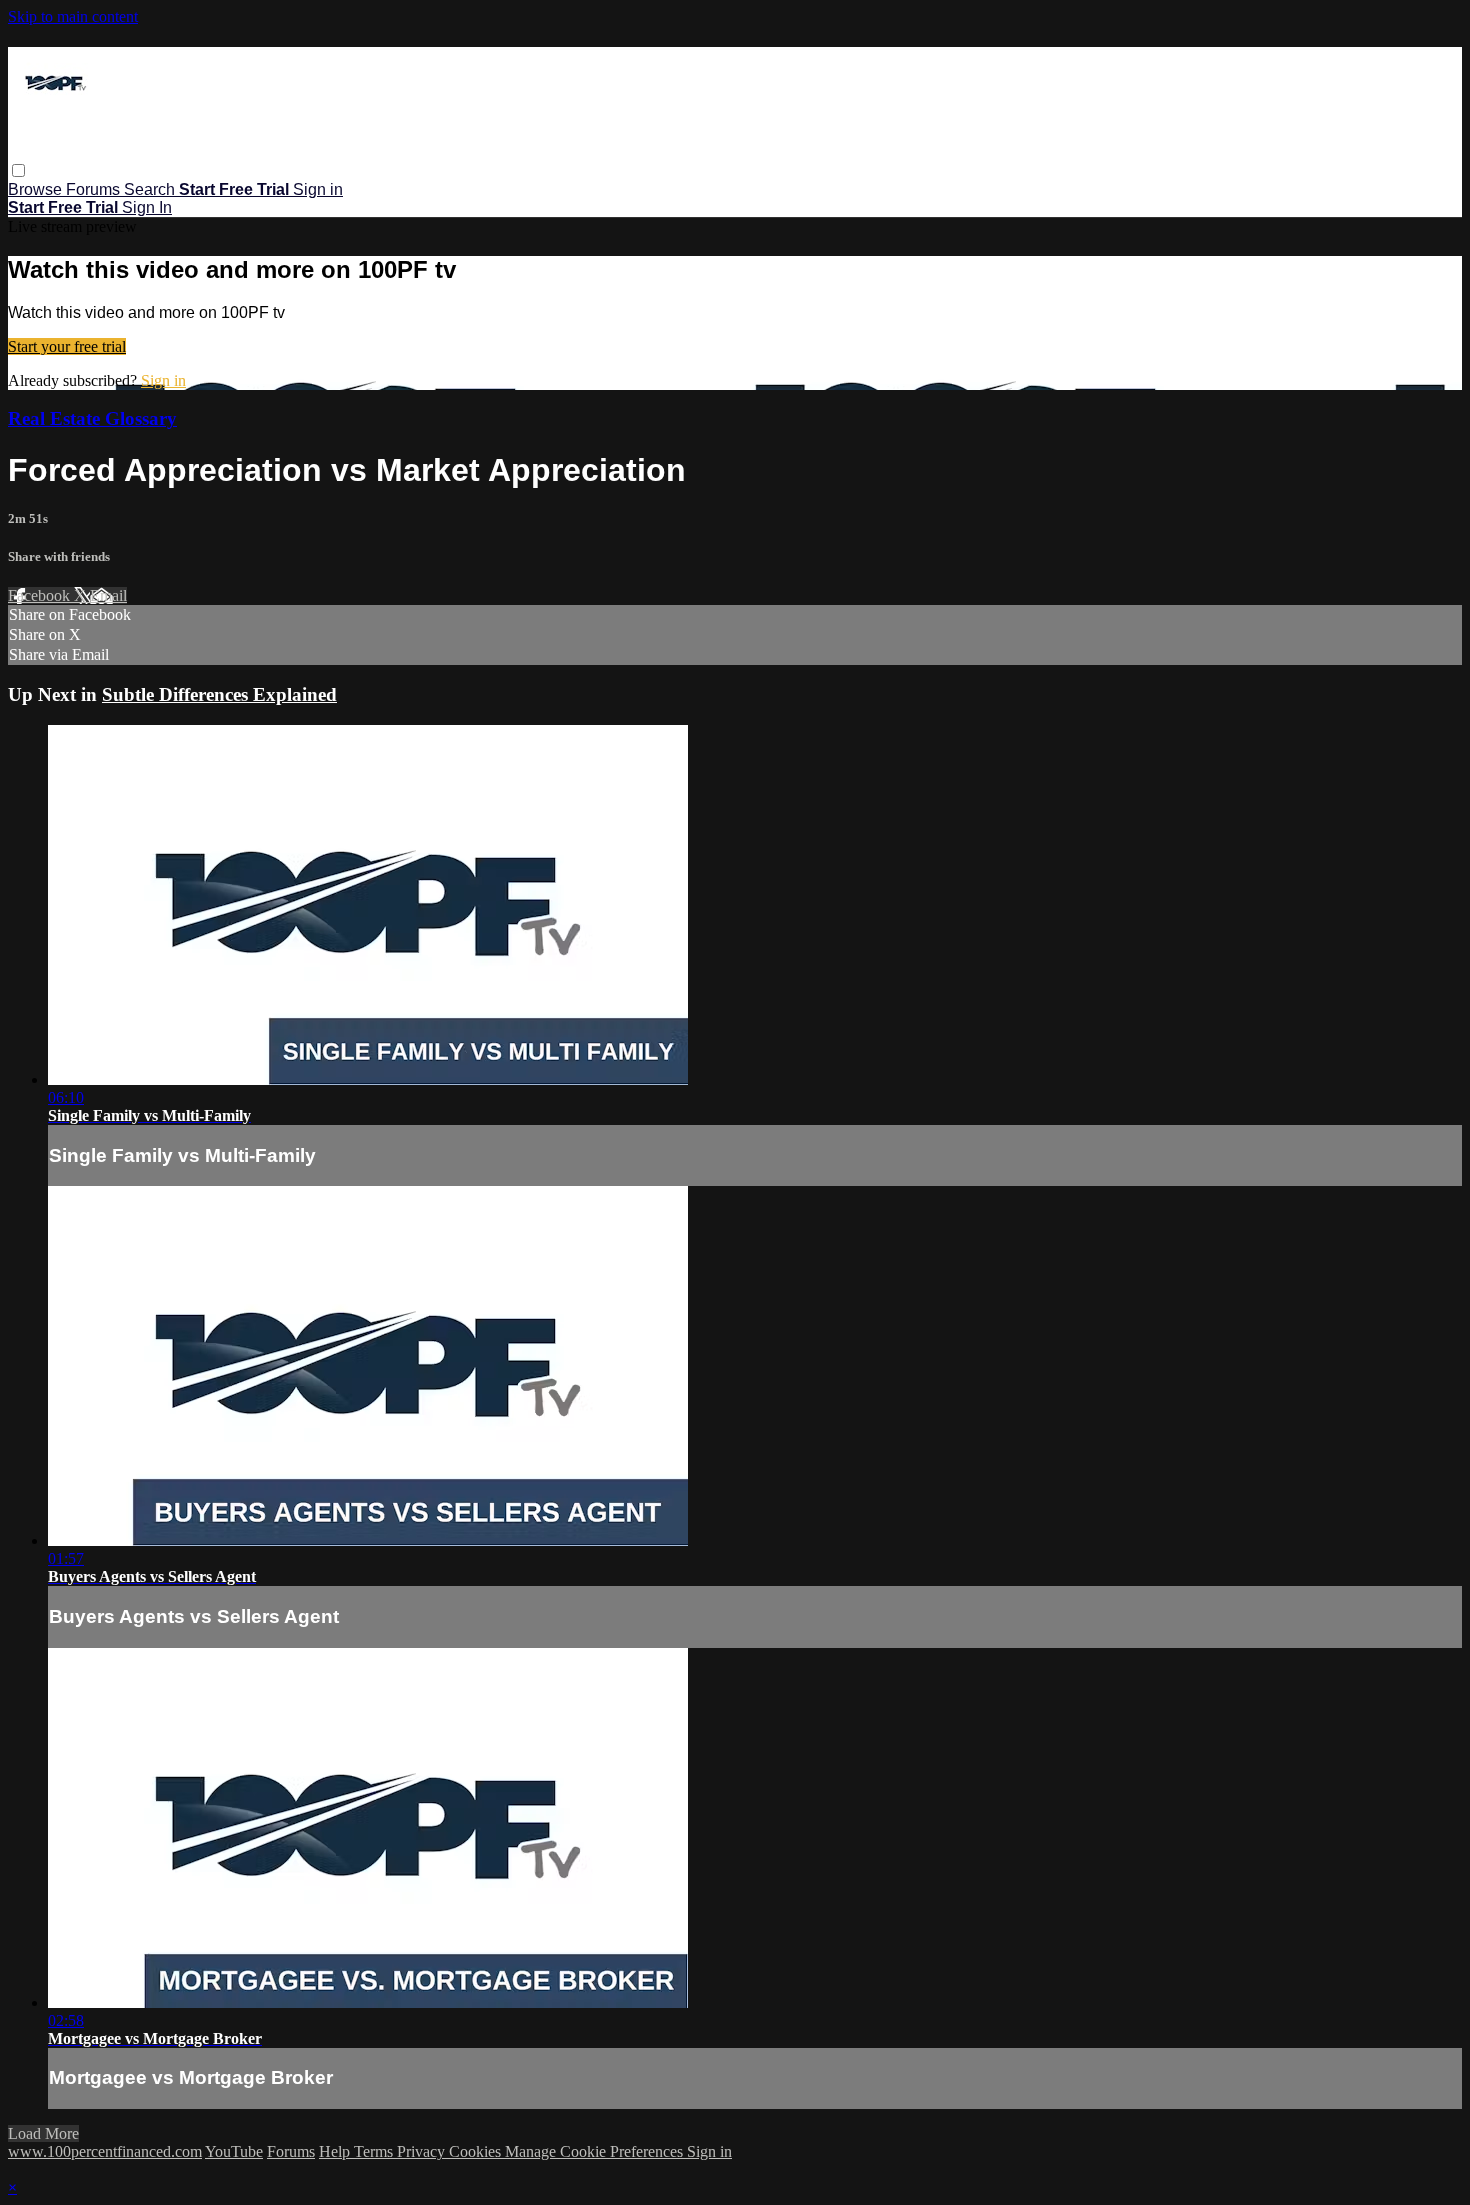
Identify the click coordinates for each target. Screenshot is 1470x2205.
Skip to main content (73, 16)
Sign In (147, 207)
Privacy (423, 2151)
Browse (37, 189)
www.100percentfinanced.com (105, 2151)
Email (108, 595)
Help (336, 2151)
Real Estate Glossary (92, 418)
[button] (18, 170)
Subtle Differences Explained (219, 694)
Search (151, 189)
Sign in (318, 189)
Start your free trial (67, 346)
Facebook (41, 595)
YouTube (234, 2151)
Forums (95, 189)
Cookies (477, 2151)
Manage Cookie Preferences (596, 2151)
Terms (375, 2151)
